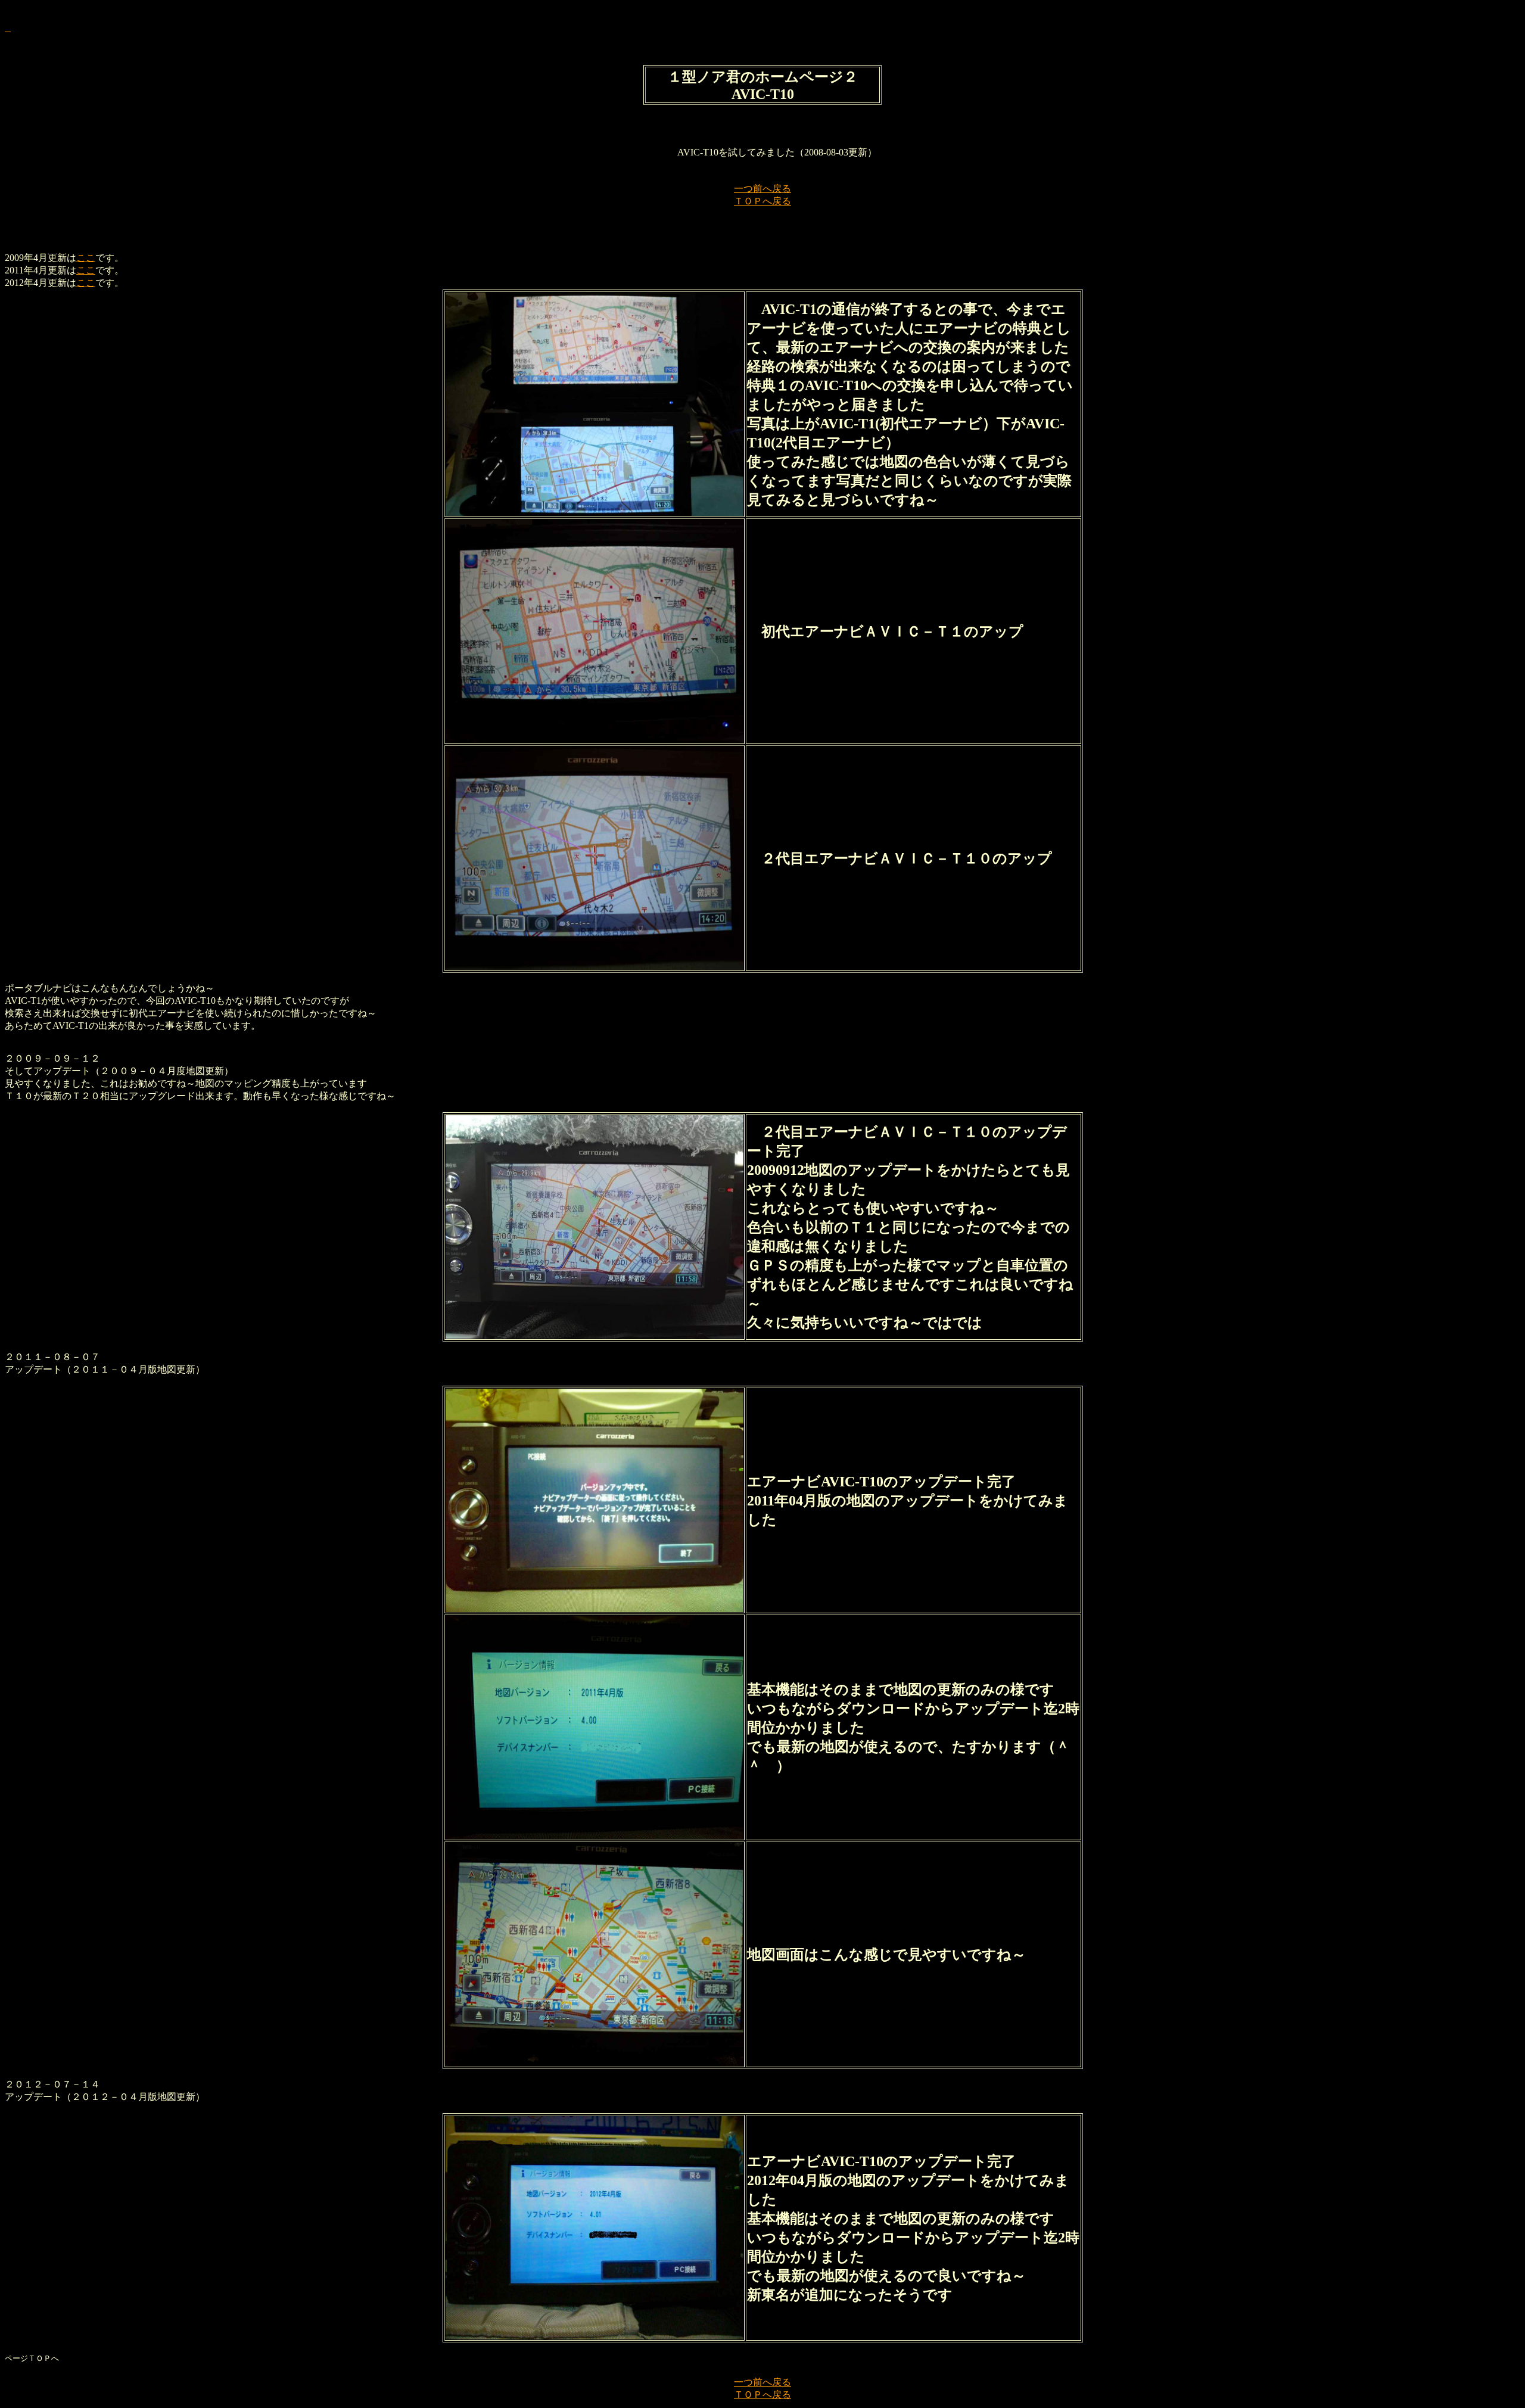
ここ (86, 258)
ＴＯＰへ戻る (762, 201)
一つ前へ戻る (762, 189)
